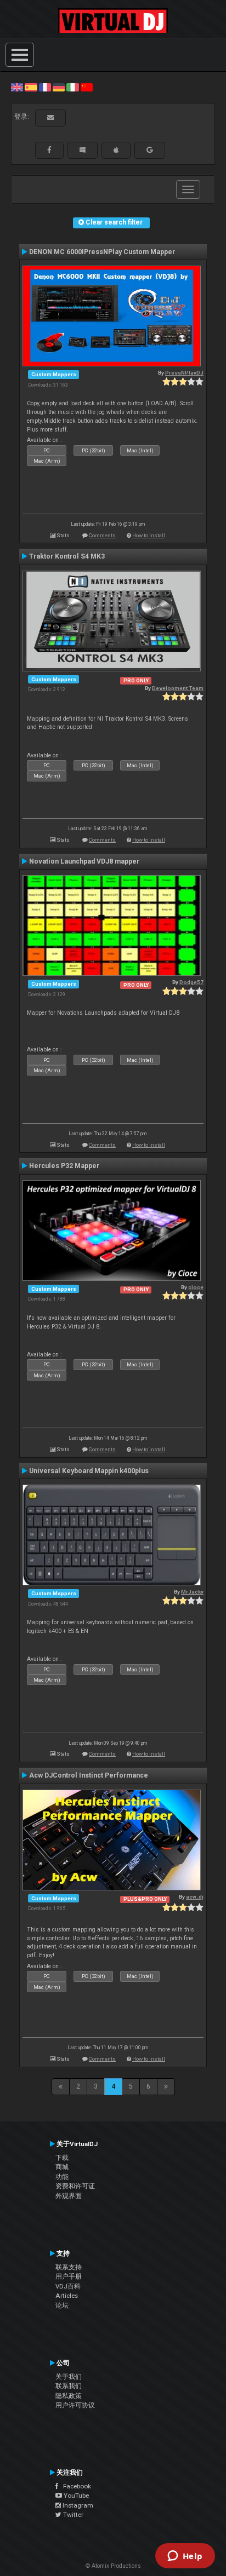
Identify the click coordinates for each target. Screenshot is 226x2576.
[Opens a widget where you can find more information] (185, 2557)
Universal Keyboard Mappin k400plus (89, 1471)
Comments (102, 535)
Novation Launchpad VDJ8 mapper (84, 861)
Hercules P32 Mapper (64, 1166)
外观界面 (69, 2196)
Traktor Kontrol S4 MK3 (67, 556)
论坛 (62, 2305)
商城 (62, 2167)
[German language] (59, 87)
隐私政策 (69, 2396)
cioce (196, 1287)
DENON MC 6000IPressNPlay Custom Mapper (102, 252)
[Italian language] (72, 87)
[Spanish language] (31, 87)
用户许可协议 (75, 2405)
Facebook (75, 2486)
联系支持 (69, 2267)
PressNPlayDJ (184, 373)
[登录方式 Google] (150, 150)
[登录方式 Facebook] (49, 150)
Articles (67, 2296)
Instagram (77, 2505)
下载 (62, 2158)
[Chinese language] (87, 87)
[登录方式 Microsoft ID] (83, 150)
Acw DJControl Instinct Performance (89, 1775)
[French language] (45, 87)
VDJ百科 (68, 2286)
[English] (17, 87)
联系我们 (69, 2386)
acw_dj (195, 1897)
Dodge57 (191, 982)
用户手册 (69, 2276)
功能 (62, 2177)
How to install (149, 535)
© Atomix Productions (113, 2566)
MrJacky (192, 1592)
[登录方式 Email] (50, 118)
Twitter (72, 2515)
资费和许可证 (75, 2186)
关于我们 (69, 2377)
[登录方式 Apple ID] (116, 150)
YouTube (75, 2496)
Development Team (178, 688)
